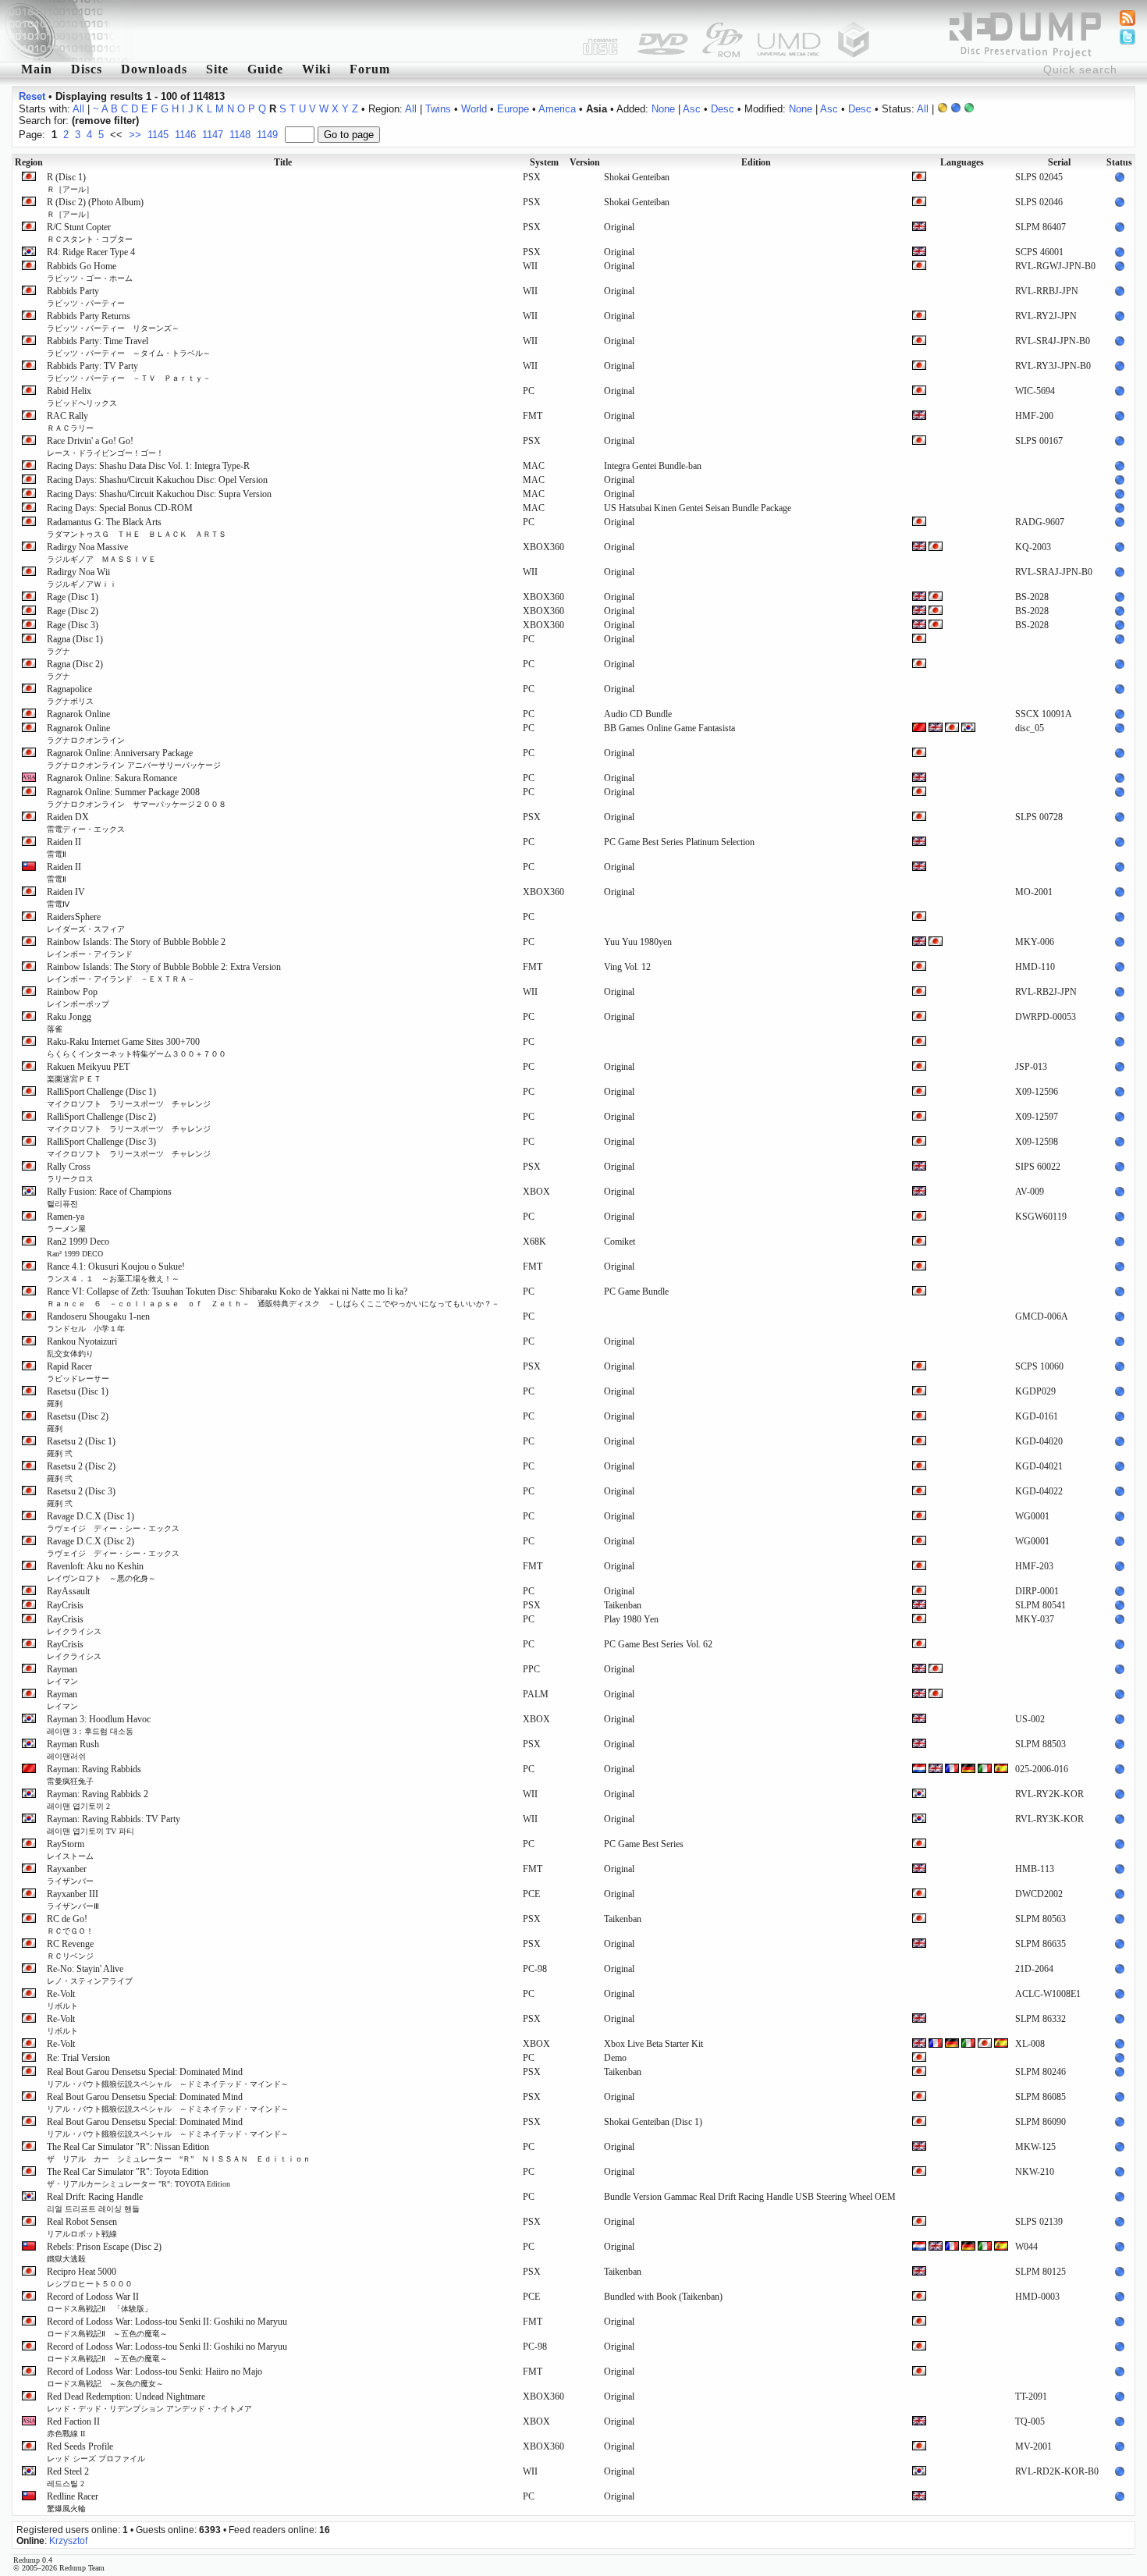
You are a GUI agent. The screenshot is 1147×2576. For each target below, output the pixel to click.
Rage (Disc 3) (73, 625)
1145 (158, 135)
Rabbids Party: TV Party (129, 371)
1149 (267, 135)
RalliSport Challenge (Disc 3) (129, 1147)
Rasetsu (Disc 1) (78, 1397)
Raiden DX (86, 823)
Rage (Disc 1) (73, 597)
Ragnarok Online (78, 714)
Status (1119, 162)
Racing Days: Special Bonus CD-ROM (120, 508)
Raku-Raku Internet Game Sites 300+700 (137, 1047)
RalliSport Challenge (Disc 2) (129, 1122)
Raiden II (64, 847)
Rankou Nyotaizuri (82, 1347)
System (544, 162)
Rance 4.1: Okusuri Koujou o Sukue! (116, 1272)
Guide (265, 69)
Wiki (316, 69)
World (474, 109)
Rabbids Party (86, 297)
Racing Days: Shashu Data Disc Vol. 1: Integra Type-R (148, 466)
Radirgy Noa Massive (101, 553)
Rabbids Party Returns (113, 322)
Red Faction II (73, 2427)
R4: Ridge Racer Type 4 (91, 252)
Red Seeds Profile (96, 2452)
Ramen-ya (66, 1222)
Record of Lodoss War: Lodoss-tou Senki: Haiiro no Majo (154, 2377)
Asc (692, 109)
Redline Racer (73, 2502)
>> (135, 135)
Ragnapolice (70, 695)
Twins (438, 109)
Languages (962, 162)
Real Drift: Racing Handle (95, 2202)
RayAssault (68, 1591)
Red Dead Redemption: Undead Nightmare (149, 2402)
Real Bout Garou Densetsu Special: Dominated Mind (168, 2077)
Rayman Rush (73, 1750)
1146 (185, 135)
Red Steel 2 (68, 2477)
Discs (87, 69)
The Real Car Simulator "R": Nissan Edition (179, 2152)
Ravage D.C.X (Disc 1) (113, 1522)
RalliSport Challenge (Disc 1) (129, 1097)
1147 (213, 135)
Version (585, 162)
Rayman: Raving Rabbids (94, 1775)
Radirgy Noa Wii (82, 577)
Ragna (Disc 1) (75, 645)
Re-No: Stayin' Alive (90, 1974)
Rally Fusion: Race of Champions (109, 1197)
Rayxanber (70, 1874)
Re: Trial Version (78, 2058)
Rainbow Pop (78, 997)
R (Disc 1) (70, 183)
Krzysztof (68, 2541)
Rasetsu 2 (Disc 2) (81, 1472)
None (663, 109)
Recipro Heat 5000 (90, 2277)
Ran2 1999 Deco (78, 1247)
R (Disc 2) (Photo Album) (95, 208)
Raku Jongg (69, 1022)
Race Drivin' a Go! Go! (105, 446)
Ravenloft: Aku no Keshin (101, 1572)
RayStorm (70, 1849)
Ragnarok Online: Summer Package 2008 (137, 798)
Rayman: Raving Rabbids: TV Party (114, 1825)
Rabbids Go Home (90, 272)
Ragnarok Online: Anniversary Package (134, 759)
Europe (513, 109)
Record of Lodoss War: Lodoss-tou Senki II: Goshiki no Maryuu (167, 2327)
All (78, 109)
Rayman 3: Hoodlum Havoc (99, 1725)
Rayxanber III (73, 1899)
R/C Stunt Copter (90, 233)
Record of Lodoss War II (99, 2302)
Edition (756, 162)
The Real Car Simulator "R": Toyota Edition (138, 2177)
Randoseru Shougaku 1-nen (98, 1322)
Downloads (154, 69)
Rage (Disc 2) (73, 611)
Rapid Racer (78, 1372)
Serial (1059, 162)
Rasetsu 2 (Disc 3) (81, 1497)
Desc (723, 109)
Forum (370, 69)
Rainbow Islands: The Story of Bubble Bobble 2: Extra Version (164, 972)
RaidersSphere (86, 922)
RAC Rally (70, 421)
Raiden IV (66, 897)
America (557, 109)
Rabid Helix (82, 396)
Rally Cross (70, 1172)
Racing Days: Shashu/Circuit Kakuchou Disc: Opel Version (157, 480)
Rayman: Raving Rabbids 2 (98, 1800)
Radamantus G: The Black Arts (137, 528)
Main (37, 69)
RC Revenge (70, 1949)
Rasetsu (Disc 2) (78, 1422)
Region (29, 162)
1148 (240, 135)
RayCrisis (65, 1605)
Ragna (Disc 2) (75, 670)
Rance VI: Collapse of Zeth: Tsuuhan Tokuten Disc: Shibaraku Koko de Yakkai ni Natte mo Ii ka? (273, 1297)
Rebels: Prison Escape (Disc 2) (104, 2252)
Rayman (62, 1675)
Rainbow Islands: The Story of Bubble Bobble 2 (136, 947)
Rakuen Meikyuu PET (88, 1072)
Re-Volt (62, 1999)
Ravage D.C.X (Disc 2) (113, 1547)
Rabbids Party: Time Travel (129, 346)
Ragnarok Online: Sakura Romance (112, 778)
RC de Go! (70, 1924)
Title (283, 162)
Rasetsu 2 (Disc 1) (81, 1447)
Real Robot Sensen (82, 2227)
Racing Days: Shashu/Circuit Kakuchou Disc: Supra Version (159, 494)
